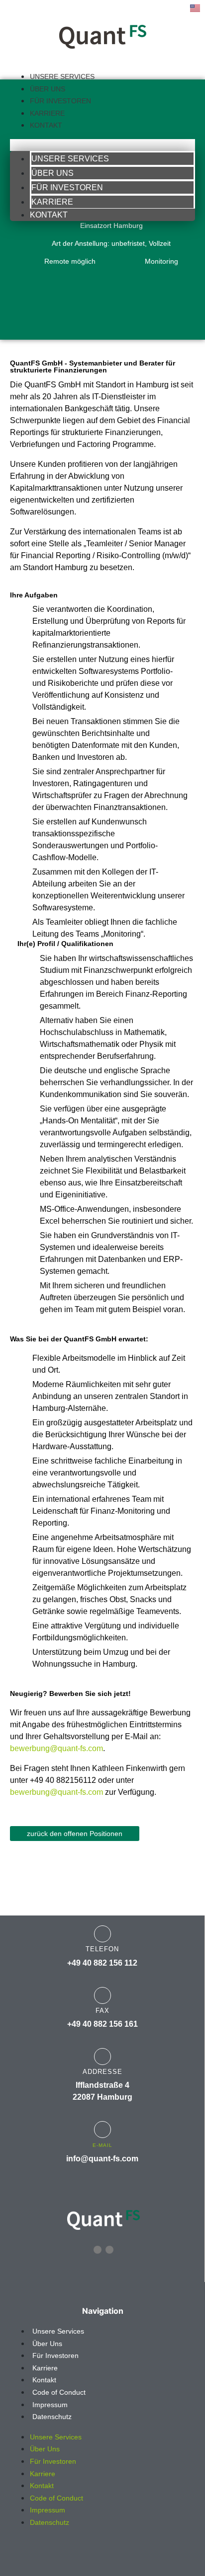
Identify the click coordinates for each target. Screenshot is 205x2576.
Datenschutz (52, 2417)
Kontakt (46, 125)
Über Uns (48, 89)
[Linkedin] (98, 2250)
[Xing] (109, 2250)
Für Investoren (60, 101)
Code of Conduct (59, 2392)
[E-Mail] (102, 2130)
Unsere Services (62, 76)
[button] (102, 145)
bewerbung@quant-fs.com (56, 1748)
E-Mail (102, 2145)
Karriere (47, 113)
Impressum (50, 2405)
